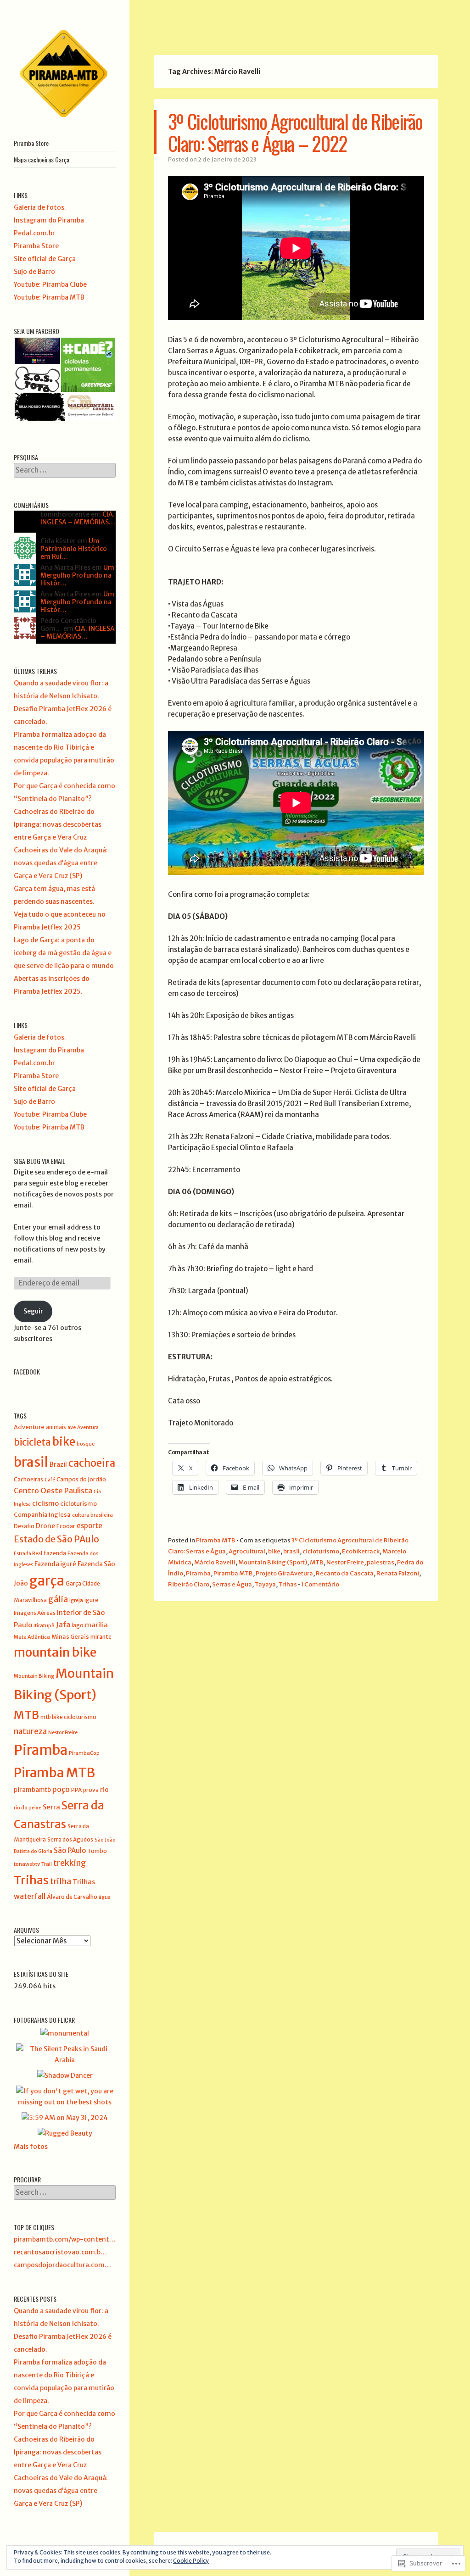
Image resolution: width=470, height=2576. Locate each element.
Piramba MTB (216, 1540)
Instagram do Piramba (49, 220)
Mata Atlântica (32, 1637)
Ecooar (66, 1526)
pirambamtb (32, 1790)
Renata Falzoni (398, 1573)
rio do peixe (28, 1808)
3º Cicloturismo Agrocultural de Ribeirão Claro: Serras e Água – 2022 (295, 132)
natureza (30, 1731)
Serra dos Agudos (70, 1839)
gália (58, 1599)
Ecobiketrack (361, 1551)
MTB (317, 1562)
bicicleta (32, 1442)
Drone (45, 1526)
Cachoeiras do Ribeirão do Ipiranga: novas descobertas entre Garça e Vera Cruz (58, 824)
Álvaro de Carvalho (72, 1897)
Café (50, 1480)
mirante (101, 1637)
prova (91, 1790)
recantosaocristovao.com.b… (60, 2252)
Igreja (76, 1600)
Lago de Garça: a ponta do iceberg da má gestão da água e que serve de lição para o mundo (64, 953)
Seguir (33, 1311)
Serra (51, 1807)
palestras (380, 1562)
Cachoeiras (28, 1479)
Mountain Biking (34, 1676)
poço (61, 1789)
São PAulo (70, 1850)
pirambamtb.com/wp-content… (65, 2239)
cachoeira (92, 1463)
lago (78, 1625)
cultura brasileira (92, 1515)
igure (91, 1600)
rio (104, 1790)
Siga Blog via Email (39, 1161)
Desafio (24, 1526)
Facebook (27, 1371)
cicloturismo (321, 1551)
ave (72, 1427)
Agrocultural (247, 1551)
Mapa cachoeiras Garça (42, 159)
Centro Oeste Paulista (53, 1491)
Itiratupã (44, 1625)
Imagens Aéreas (35, 1613)
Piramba (198, 1573)
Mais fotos (31, 2147)
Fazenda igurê (55, 1564)
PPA (76, 1790)
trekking (70, 1863)
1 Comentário (320, 1584)
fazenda (55, 1553)
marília (96, 1625)
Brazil (58, 1465)
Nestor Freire (345, 1562)
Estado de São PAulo (56, 1539)
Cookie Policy (191, 2561)
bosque (86, 1444)
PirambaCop (84, 1753)
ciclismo (45, 1503)
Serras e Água (232, 1584)
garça (47, 1581)
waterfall (30, 1896)
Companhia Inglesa (42, 1515)
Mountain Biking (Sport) (273, 1562)
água (105, 1897)
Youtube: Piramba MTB (49, 297)
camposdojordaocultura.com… (62, 2265)
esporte (90, 1526)
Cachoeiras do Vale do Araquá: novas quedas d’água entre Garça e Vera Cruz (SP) (61, 863)
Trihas (288, 1584)
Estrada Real (28, 1554)
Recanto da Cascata (345, 1573)
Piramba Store (31, 143)
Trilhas (84, 1882)
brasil (291, 1551)
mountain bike (55, 1652)
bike (274, 1551)
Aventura (88, 1427)
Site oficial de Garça (45, 259)
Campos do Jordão (81, 1479)
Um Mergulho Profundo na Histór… (77, 575)
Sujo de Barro (34, 272)
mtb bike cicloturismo (68, 1717)
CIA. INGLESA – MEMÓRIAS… (78, 518)
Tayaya (265, 1584)
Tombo (97, 1851)
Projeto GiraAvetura (284, 1573)
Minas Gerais (70, 1637)
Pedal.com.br (34, 233)
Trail (47, 1864)
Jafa (63, 1625)
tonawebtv (27, 1864)
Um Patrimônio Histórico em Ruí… (74, 549)
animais (56, 1427)
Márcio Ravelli (215, 1562)
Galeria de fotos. (40, 207)
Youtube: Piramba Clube (50, 284)
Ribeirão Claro (189, 1584)
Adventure (29, 1427)
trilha (61, 1881)
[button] (37, 351)
